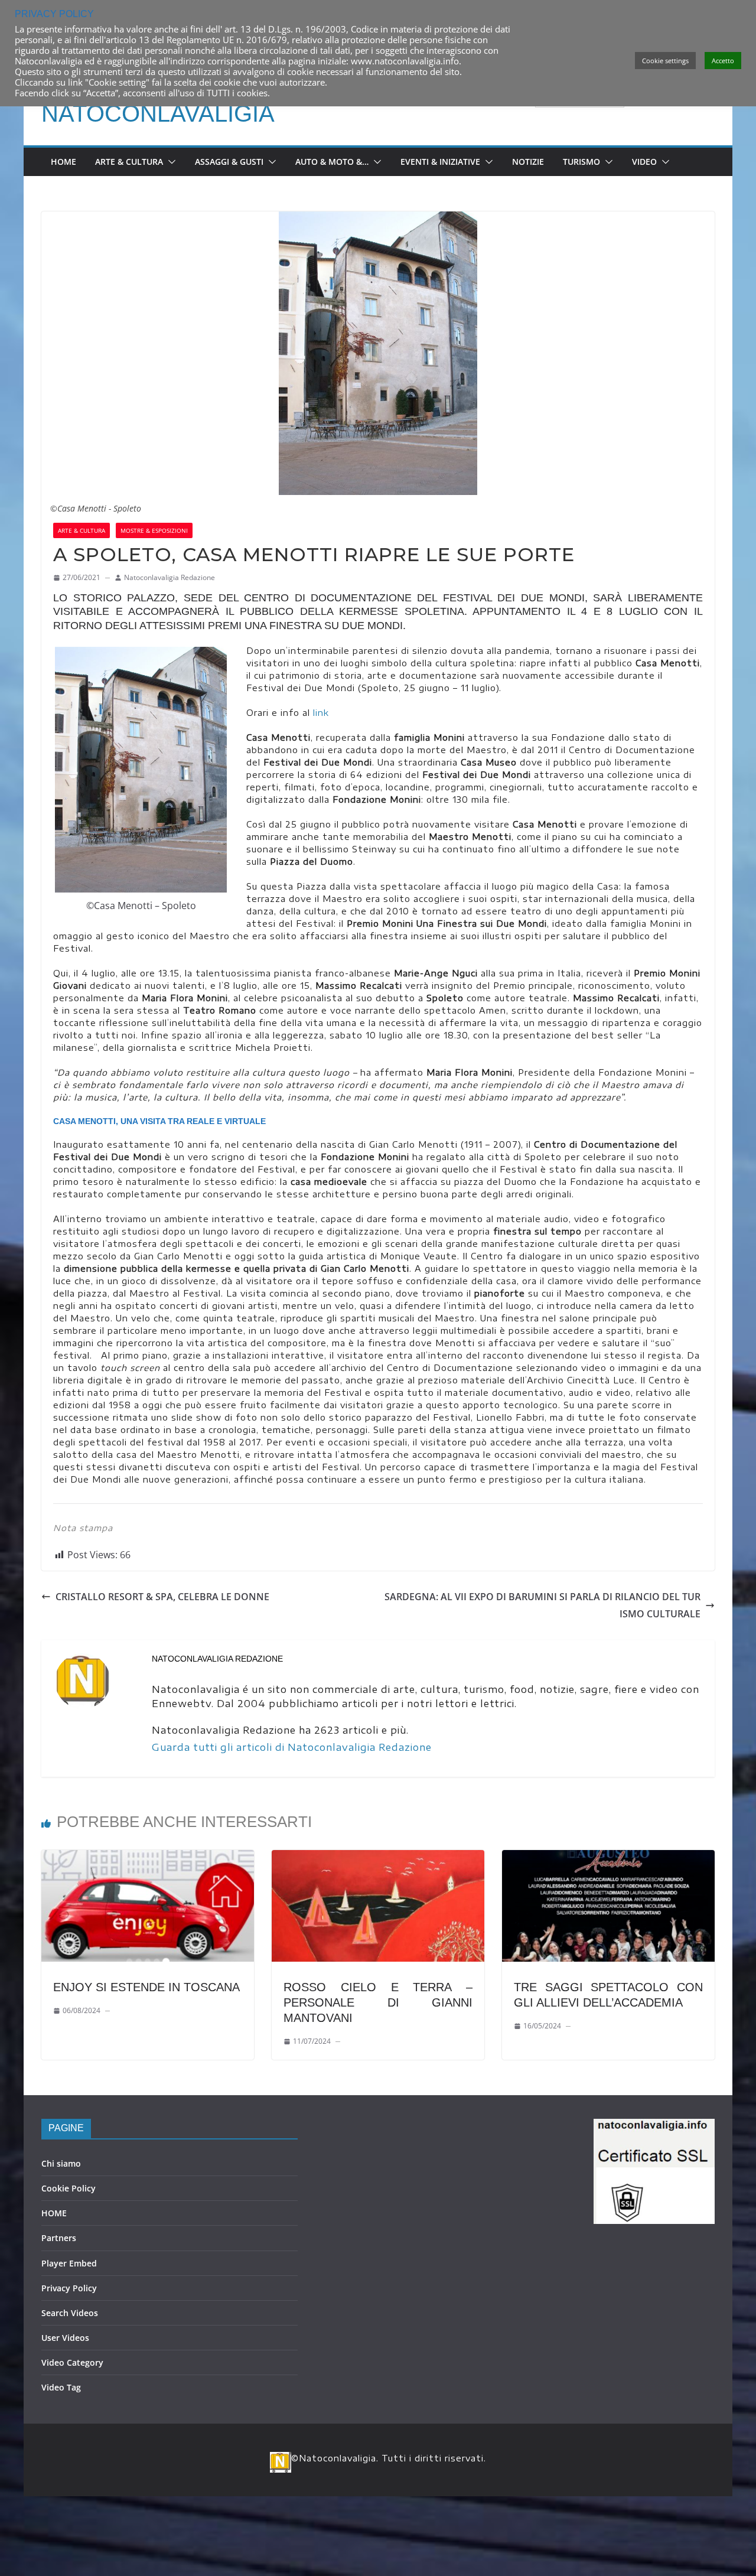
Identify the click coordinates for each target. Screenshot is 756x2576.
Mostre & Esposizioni (154, 530)
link (321, 713)
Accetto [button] (723, 61)
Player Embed (69, 2263)
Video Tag (61, 2387)
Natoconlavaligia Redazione (170, 577)
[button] (170, 162)
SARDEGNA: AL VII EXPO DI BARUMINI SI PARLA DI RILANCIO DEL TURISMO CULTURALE (542, 1605)
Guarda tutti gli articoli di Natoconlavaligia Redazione (292, 1747)
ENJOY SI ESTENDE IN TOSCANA (146, 1987)
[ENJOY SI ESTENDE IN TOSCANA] (148, 1858)
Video (644, 162)
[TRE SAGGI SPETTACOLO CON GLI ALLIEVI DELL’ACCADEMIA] (608, 1858)
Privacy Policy (69, 2288)
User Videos (65, 2338)
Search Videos (70, 2313)
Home (63, 162)
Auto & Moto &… (332, 162)
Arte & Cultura (129, 162)
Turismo (581, 162)
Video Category (72, 2362)
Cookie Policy (69, 2188)
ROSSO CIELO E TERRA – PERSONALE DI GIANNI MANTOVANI (378, 2002)
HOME (54, 2213)
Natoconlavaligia (158, 113)
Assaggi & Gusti (229, 162)
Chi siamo (61, 2163)
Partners (59, 2238)
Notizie (528, 162)
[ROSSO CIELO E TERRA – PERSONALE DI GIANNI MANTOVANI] (378, 1858)
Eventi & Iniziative (440, 162)
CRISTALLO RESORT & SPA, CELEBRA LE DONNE (162, 1597)
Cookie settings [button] (665, 61)
